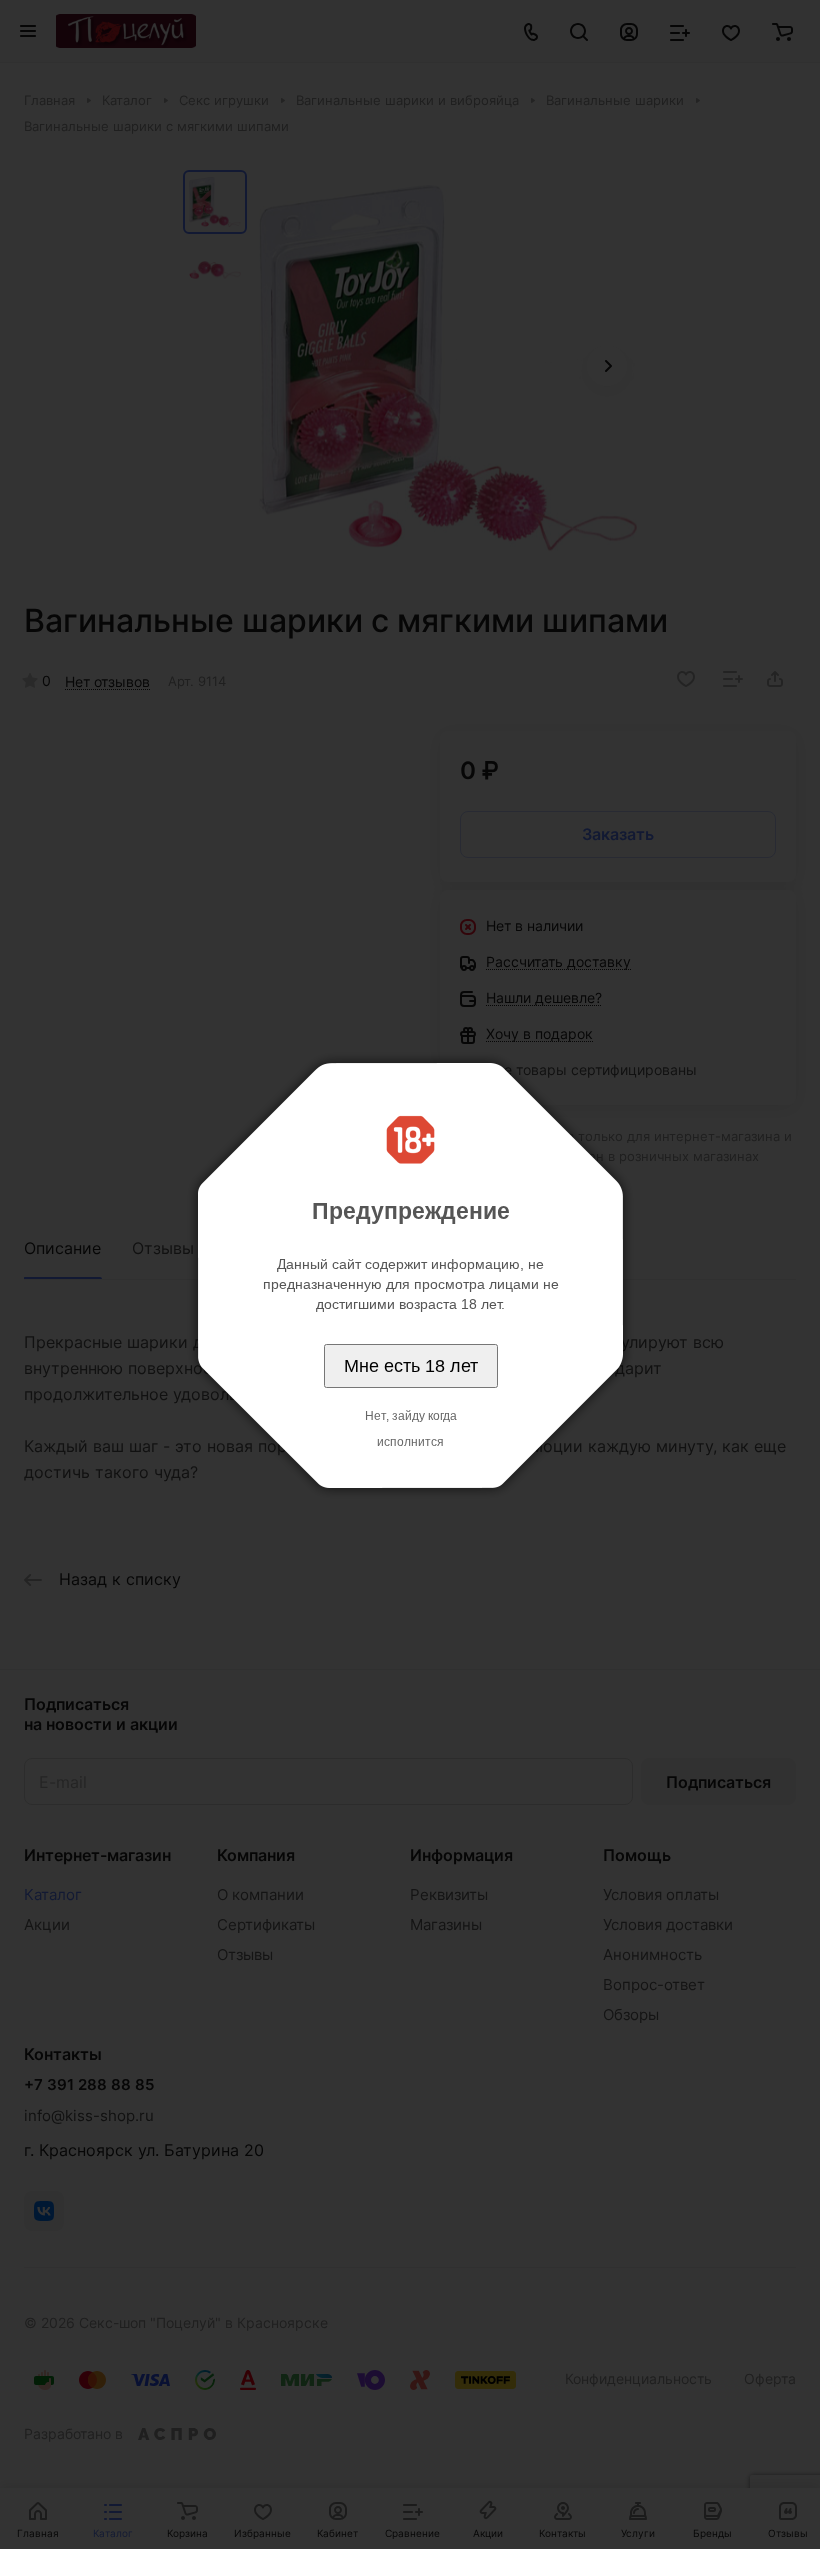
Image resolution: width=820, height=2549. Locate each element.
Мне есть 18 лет (411, 1366)
